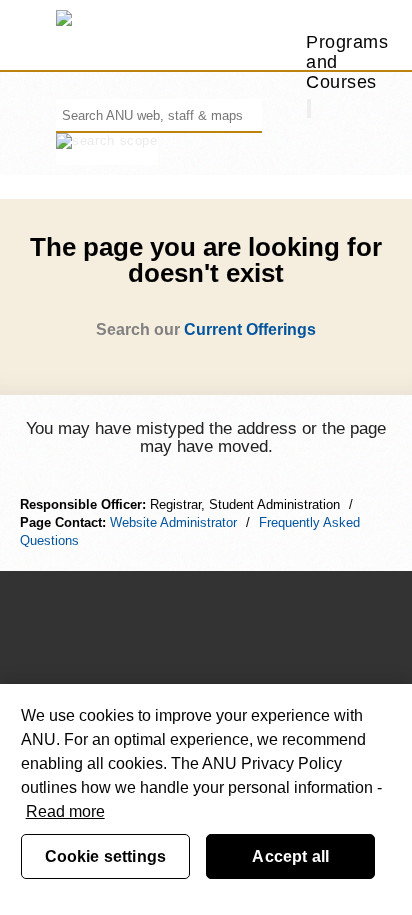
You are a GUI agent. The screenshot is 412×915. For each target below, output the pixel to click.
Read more (65, 811)
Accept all (290, 856)
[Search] (309, 108)
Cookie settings (105, 856)
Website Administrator (173, 522)
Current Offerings (250, 329)
